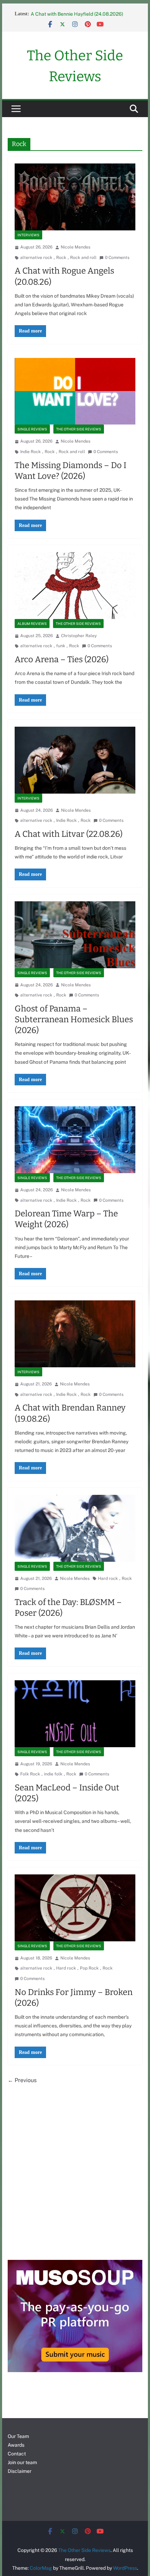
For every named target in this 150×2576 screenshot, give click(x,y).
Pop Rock (89, 1968)
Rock (61, 258)
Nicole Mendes (76, 247)
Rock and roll (83, 258)
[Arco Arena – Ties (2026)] (75, 586)
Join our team (22, 2462)
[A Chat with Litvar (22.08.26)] (75, 760)
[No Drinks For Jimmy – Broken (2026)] (75, 1908)
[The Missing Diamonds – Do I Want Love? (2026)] (75, 391)
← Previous (22, 2080)
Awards (16, 2445)
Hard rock (108, 1579)
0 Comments (117, 258)
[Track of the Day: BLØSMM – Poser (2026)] (75, 1528)
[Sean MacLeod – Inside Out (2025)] (75, 1714)
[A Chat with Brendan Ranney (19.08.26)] (75, 1334)
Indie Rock (31, 452)
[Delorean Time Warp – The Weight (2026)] (75, 1140)
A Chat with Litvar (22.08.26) (69, 834)
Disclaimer (20, 2471)
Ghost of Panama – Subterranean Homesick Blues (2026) (74, 1019)
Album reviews (32, 624)
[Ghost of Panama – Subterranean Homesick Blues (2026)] (75, 935)
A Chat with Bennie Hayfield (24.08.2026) (77, 14)
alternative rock (36, 258)
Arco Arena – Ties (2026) (62, 659)
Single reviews (32, 429)
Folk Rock (30, 1774)
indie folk (53, 1774)
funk (61, 646)
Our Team (18, 2436)
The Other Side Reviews (79, 429)
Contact (17, 2454)
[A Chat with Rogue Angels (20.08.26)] (75, 197)
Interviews (28, 235)
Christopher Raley (79, 636)
